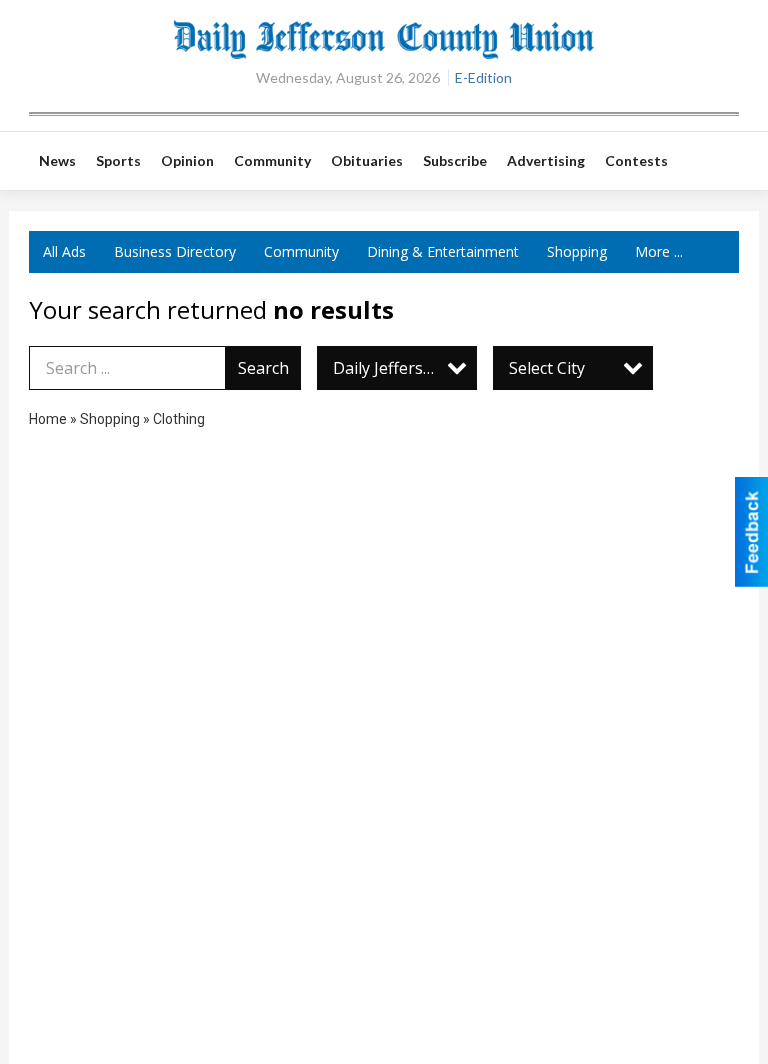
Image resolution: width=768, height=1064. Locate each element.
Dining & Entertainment (443, 251)
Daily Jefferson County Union (405, 368)
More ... (659, 251)
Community (301, 251)
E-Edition (483, 77)
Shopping (577, 251)
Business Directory (175, 251)
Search (263, 368)
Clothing (179, 419)
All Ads (64, 251)
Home (48, 419)
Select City (547, 368)
